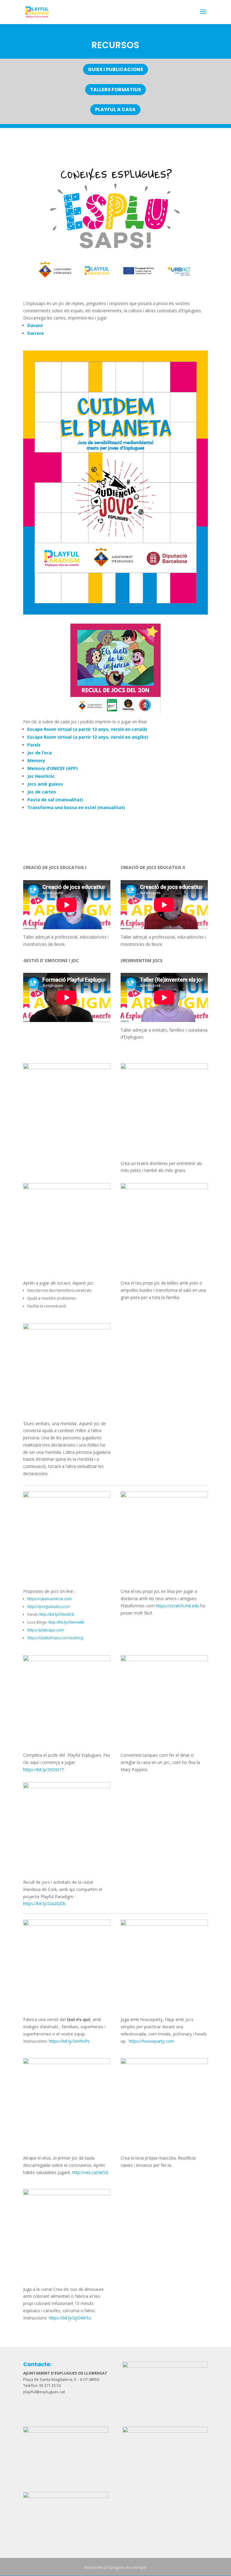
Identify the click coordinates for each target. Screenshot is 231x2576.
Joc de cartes (42, 792)
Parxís (34, 745)
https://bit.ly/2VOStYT (44, 1769)
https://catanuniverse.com (49, 1599)
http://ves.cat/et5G (90, 2172)
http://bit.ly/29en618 (57, 1614)
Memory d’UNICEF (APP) (52, 768)
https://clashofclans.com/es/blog (55, 1638)
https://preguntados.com (49, 1607)
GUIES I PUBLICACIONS (115, 69)
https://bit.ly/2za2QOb (44, 1903)
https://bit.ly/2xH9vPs (69, 2041)
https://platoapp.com (46, 1630)
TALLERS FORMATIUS (115, 90)
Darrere (36, 333)
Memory (36, 760)
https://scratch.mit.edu (177, 1606)
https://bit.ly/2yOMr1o (70, 2318)
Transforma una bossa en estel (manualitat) (76, 807)
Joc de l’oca (40, 753)
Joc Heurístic (41, 776)
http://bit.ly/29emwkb (66, 1622)
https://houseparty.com (151, 2041)
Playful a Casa (115, 109)
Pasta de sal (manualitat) (55, 800)
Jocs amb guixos (45, 784)
